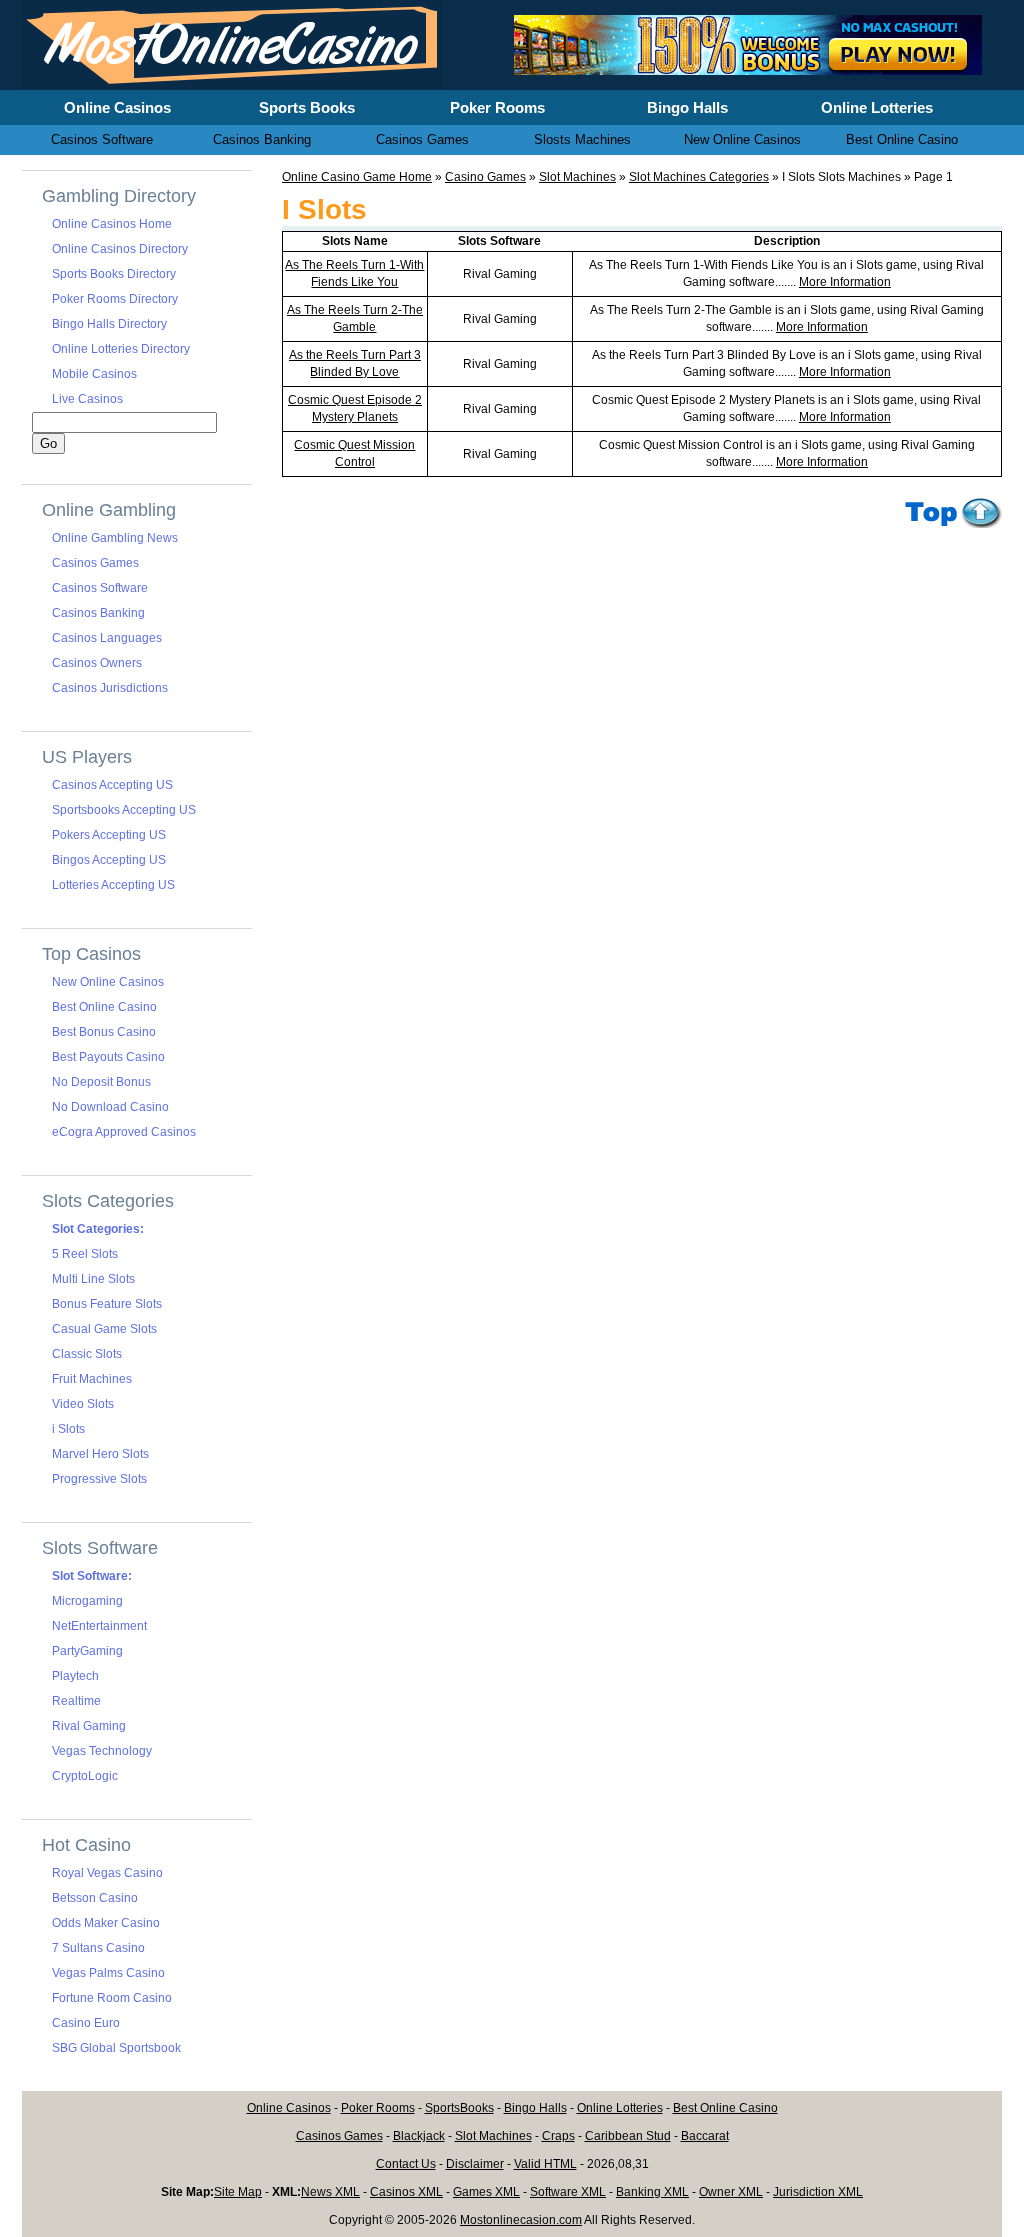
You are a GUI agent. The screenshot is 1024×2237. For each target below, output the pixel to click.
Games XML (486, 2192)
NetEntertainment (99, 1626)
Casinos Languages (107, 638)
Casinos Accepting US (112, 785)
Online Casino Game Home (357, 177)
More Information (845, 282)
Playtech (75, 1676)
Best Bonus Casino (104, 1032)
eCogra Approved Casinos (124, 1132)
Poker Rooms (378, 2108)
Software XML (568, 2192)
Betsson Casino (95, 1898)
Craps (558, 2136)
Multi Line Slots (93, 1279)
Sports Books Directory (114, 274)
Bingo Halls (535, 2108)
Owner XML (731, 2192)
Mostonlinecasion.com (521, 2220)
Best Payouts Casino (108, 1057)
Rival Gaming (89, 1726)
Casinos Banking (98, 613)
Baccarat (705, 2136)
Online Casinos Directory (120, 249)
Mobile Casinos (94, 374)
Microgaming (87, 1601)
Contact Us (406, 2164)
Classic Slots (87, 1354)
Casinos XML (406, 2192)
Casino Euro (86, 2023)
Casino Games (485, 177)
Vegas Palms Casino (108, 1973)
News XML (330, 2192)
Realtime (76, 1701)
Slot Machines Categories (699, 177)
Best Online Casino (104, 1007)
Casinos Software (100, 588)
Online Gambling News (115, 538)
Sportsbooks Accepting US (124, 810)
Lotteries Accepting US (113, 885)
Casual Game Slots (104, 1329)
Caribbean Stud (628, 2136)
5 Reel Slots (85, 1254)
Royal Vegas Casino (107, 1873)
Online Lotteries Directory (121, 349)
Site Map (238, 2192)
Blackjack (419, 2136)
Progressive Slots (99, 1479)
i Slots (68, 1429)
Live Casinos (87, 399)
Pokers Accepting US (109, 835)
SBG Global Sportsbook (116, 2048)
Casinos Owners (97, 663)
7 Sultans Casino (98, 1948)
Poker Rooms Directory (115, 299)
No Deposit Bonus (101, 1082)
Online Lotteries (620, 2108)
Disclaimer (475, 2164)
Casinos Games (95, 563)
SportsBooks (459, 2108)
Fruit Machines (92, 1379)
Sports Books (307, 107)
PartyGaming (87, 1651)
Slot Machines (577, 177)
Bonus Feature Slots (107, 1304)
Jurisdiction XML (818, 2192)
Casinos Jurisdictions (110, 688)
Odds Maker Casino (106, 1923)
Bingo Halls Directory (109, 324)
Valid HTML (545, 2164)
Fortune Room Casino (112, 1998)
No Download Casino (110, 1107)
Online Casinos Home (112, 224)
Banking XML (652, 2192)
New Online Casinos (108, 982)
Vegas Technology (102, 1751)
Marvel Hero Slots (100, 1454)
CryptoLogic (85, 1776)
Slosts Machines (582, 139)
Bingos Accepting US (109, 860)
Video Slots (83, 1404)
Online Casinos (289, 2108)
